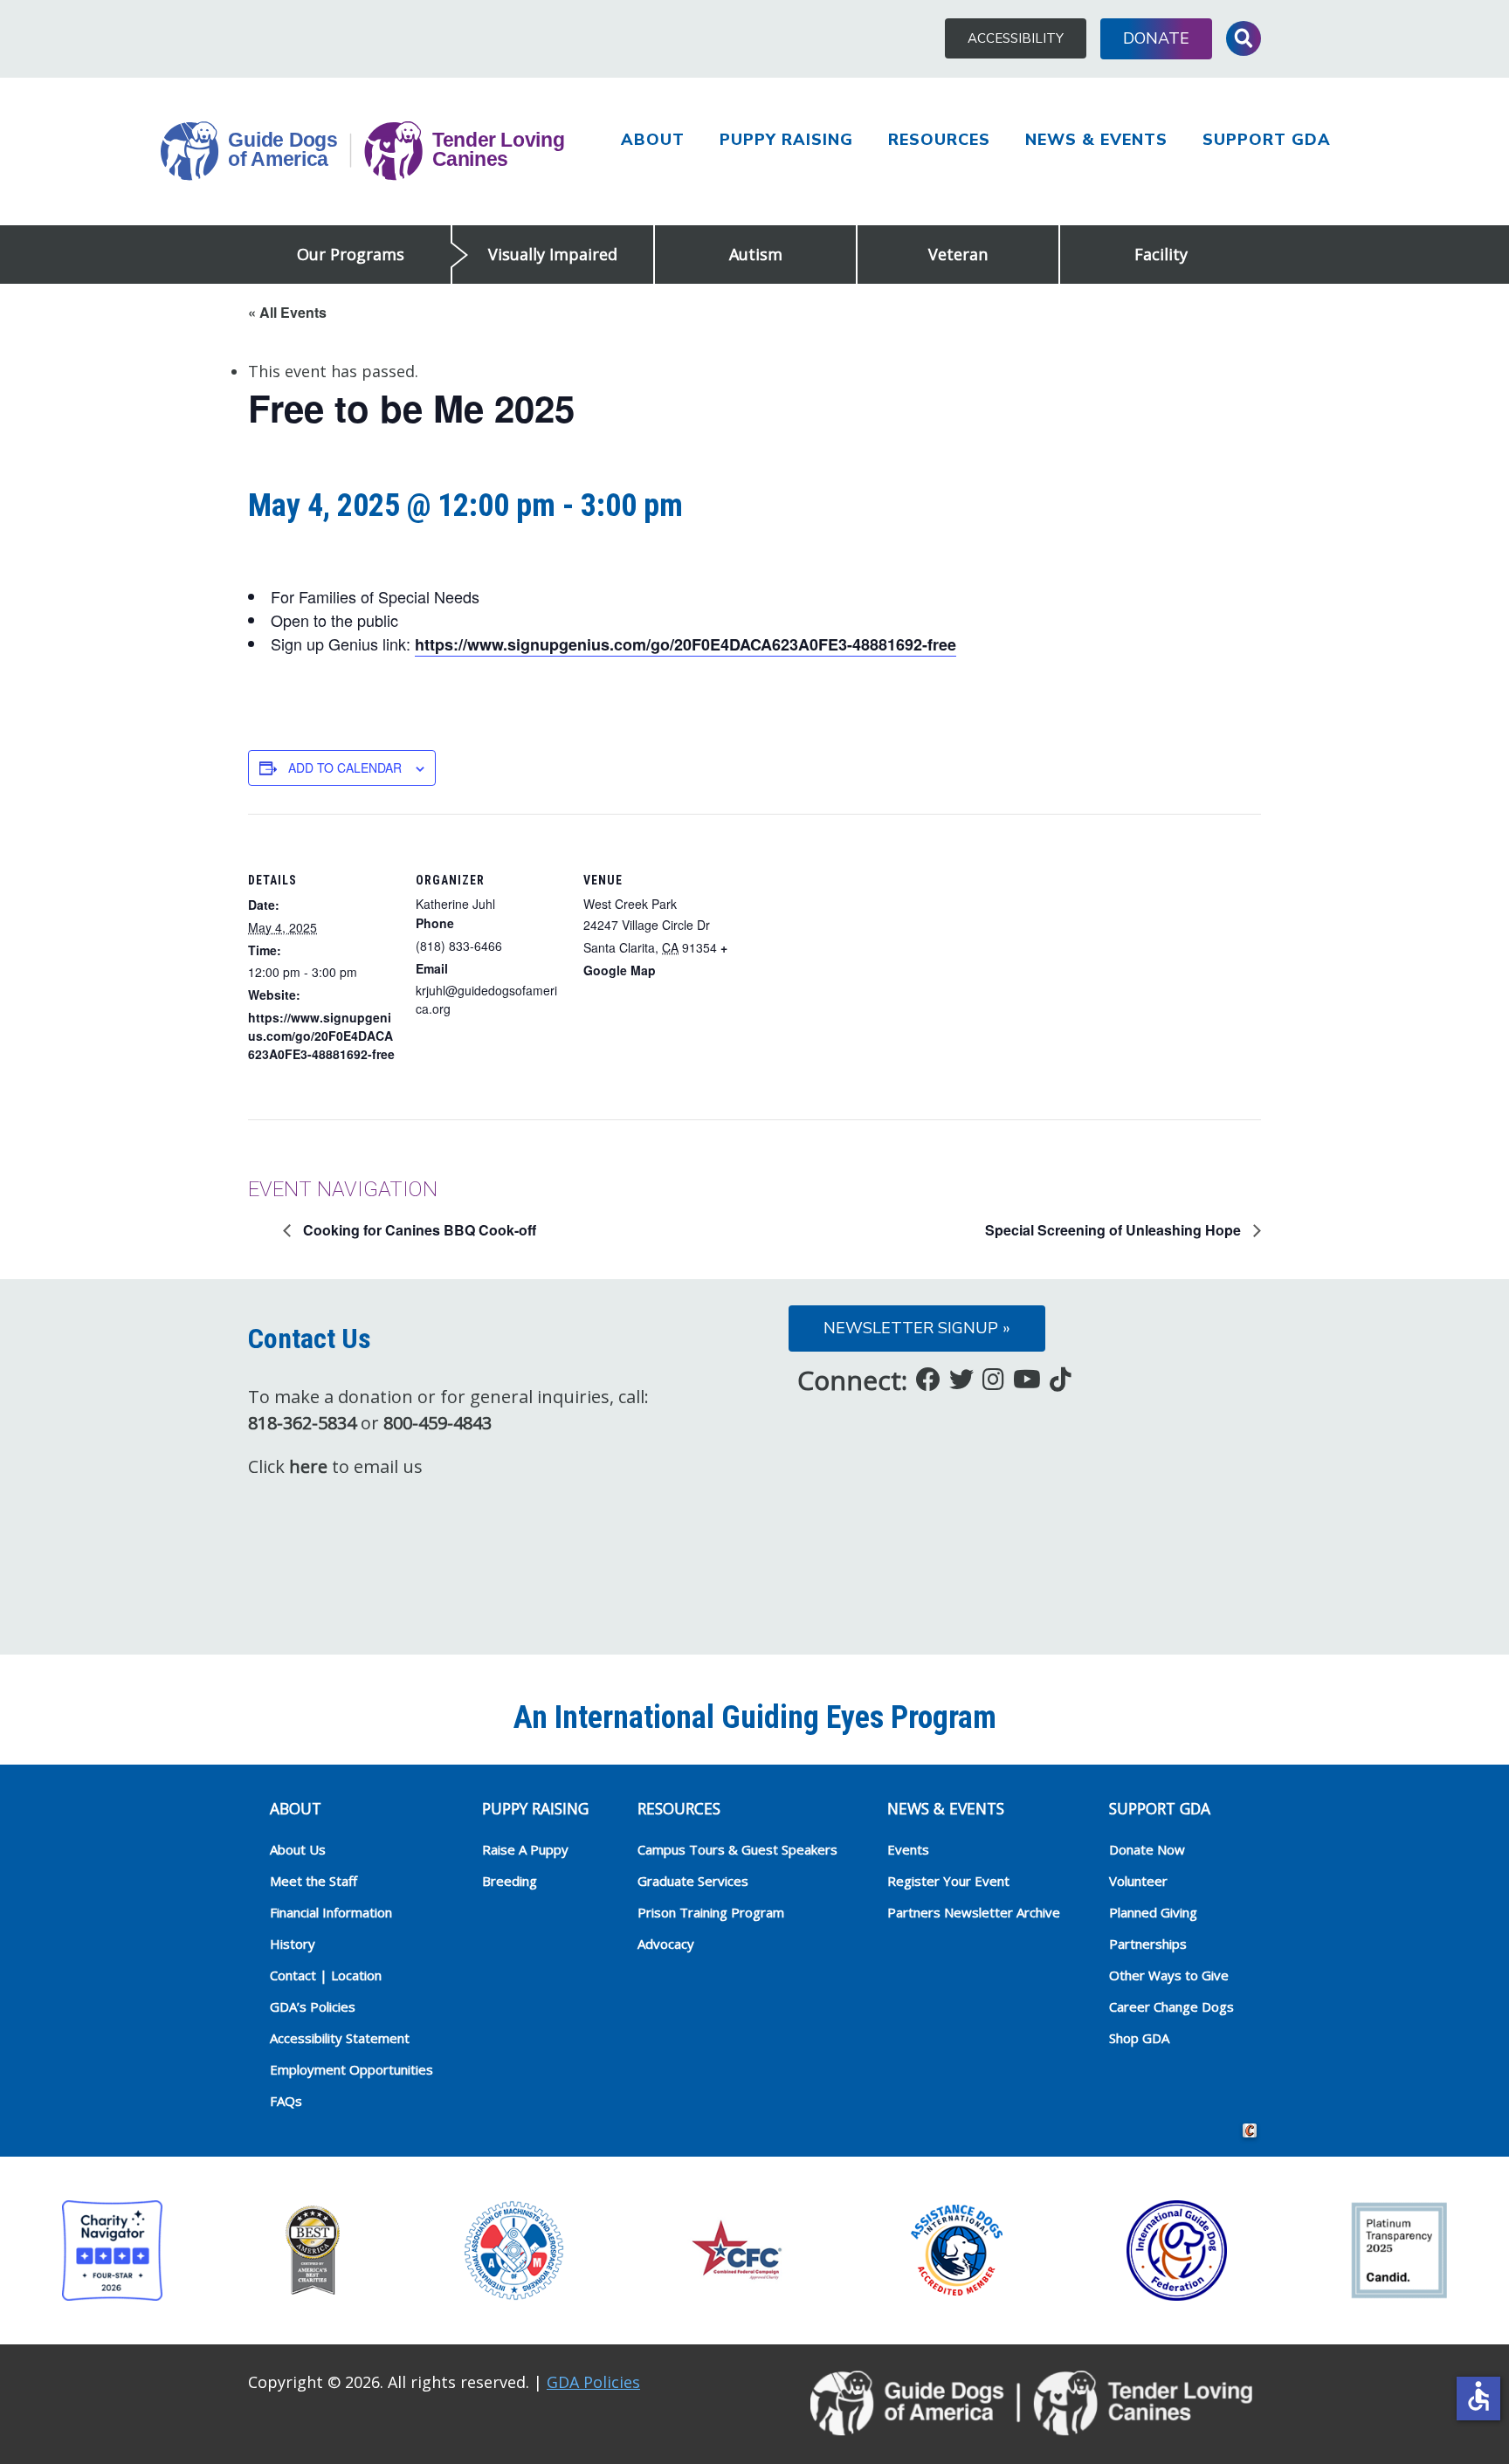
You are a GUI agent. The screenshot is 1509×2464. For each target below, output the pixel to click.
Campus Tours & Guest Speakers (737, 1849)
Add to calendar (345, 767)
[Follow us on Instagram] (993, 1379)
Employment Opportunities (351, 2069)
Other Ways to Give (1169, 1975)
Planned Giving (1153, 1912)
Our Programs (351, 254)
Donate (1156, 38)
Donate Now (1147, 1849)
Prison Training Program (711, 1912)
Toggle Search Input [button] (1244, 38)
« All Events (287, 312)
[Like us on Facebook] (928, 1379)
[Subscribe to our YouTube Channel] (1027, 1379)
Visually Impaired (553, 254)
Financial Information (331, 1912)
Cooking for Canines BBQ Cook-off (418, 1230)
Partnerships (1148, 1944)
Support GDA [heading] (1160, 1808)
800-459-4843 (438, 1423)
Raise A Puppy (525, 1849)
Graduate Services (693, 1881)
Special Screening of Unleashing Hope (1115, 1230)
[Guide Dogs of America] (362, 152)
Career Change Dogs (1171, 2006)
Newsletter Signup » (917, 1328)
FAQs (286, 2101)
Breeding (510, 1881)
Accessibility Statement (340, 2038)
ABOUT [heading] (296, 1808)
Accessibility (1016, 38)
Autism (756, 254)
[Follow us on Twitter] (961, 1379)
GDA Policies (593, 2382)
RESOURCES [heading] (679, 1808)
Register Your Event (948, 1881)
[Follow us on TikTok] (1061, 1379)
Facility (1161, 254)
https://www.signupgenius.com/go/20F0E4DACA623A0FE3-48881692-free (686, 644)
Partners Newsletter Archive (974, 1912)
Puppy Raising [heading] (535, 1808)
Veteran (958, 254)
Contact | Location (326, 1975)
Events (908, 1849)
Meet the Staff (314, 1881)
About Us (298, 1849)
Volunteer (1138, 1881)
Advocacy (666, 1944)
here (308, 1466)
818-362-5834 (302, 1423)
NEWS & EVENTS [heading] (946, 1808)
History (293, 1944)
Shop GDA (1139, 2038)
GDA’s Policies (313, 2006)
